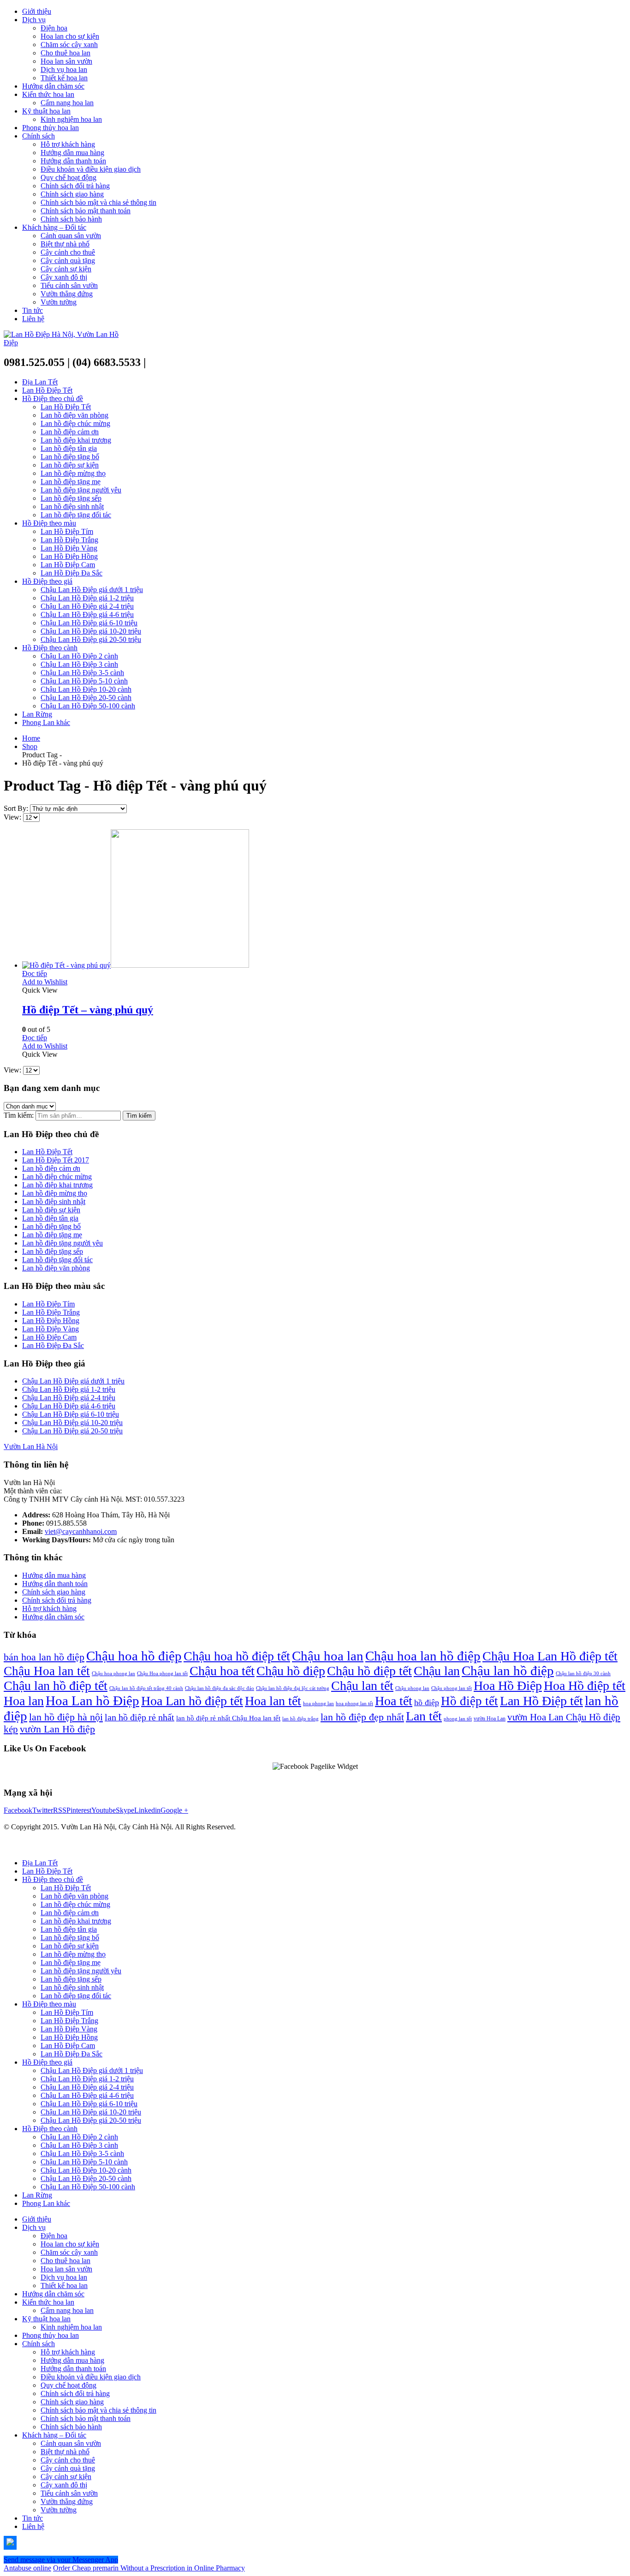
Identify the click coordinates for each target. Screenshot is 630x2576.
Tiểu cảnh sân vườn (69, 285)
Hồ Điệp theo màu (49, 523)
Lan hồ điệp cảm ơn (70, 432)
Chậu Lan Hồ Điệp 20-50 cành (86, 698)
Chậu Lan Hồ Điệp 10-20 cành (86, 689)
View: (13, 817)
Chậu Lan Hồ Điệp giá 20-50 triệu (91, 639)
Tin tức (33, 310)
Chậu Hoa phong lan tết (162, 1674)
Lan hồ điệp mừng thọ (73, 473)
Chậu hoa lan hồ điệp (423, 1656)
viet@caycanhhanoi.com (81, 1531)
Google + (174, 1810)
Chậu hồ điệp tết (369, 1671)
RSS (60, 1810)
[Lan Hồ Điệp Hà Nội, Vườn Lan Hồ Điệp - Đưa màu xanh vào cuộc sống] (61, 343)
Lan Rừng (37, 714)
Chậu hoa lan (328, 1656)
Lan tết (424, 1716)
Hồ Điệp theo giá (47, 581)
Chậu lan (437, 1671)
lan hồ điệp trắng (300, 1719)
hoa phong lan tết (354, 1704)
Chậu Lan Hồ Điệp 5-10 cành (84, 681)
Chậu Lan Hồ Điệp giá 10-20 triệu (91, 631)
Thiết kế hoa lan (64, 78)
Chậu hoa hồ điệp (134, 1656)
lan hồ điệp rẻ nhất (140, 1717)
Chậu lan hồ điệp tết (56, 1686)
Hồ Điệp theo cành (50, 648)
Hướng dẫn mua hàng (72, 153)
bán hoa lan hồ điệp (44, 1657)
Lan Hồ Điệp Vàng (69, 548)
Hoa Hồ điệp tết (585, 1686)
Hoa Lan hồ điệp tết (192, 1701)
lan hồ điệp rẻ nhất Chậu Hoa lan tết (228, 1718)
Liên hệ (33, 319)
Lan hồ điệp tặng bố (70, 457)
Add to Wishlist (45, 982)
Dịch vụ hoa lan (64, 69)
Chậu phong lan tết (452, 1688)
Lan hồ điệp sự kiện (70, 465)
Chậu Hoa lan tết (47, 1671)
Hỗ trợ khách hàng (68, 144)
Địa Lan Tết (40, 382)
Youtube (104, 1810)
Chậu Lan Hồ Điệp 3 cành (79, 664)
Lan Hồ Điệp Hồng (69, 556)
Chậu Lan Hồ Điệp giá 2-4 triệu (87, 606)
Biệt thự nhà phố (65, 244)
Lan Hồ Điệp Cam (68, 565)
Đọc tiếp (35, 973)
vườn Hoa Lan (490, 1719)
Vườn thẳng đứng (67, 294)
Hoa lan (24, 1701)
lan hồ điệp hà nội (66, 1717)
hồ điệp (427, 1702)
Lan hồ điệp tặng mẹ (71, 482)
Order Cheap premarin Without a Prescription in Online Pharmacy (149, 2568)
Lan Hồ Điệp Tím (67, 531)
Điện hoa (54, 28)
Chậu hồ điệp (291, 1671)
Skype (125, 1810)
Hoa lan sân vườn (66, 61)
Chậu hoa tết (222, 1671)
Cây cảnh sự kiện (66, 269)
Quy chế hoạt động (68, 177)
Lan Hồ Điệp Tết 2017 (56, 1160)
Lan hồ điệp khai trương (76, 440)
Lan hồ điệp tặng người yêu (81, 490)
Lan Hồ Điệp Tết (47, 390)
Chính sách (39, 136)
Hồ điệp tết (470, 1701)
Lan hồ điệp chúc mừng (75, 423)
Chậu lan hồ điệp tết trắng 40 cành (146, 1688)
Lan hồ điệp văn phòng (74, 415)
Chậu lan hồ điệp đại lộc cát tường (293, 1688)
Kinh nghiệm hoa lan (71, 119)
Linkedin (147, 1810)
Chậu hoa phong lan (113, 1674)
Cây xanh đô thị (64, 277)
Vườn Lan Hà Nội (31, 1447)
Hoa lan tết (273, 1701)
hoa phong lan (318, 1704)
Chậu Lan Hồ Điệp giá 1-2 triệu (87, 598)
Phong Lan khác (46, 722)
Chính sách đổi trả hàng (75, 186)
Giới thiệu (37, 11)
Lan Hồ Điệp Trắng (69, 540)
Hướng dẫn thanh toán (73, 161)
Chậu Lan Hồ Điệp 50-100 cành (88, 706)
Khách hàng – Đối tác (54, 227)
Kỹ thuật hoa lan (46, 111)
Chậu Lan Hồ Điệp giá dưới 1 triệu (92, 590)
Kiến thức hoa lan (48, 94)
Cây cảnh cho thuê (68, 252)
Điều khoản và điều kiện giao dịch (91, 169)
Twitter (43, 1810)
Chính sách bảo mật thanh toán (86, 211)
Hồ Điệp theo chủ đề (53, 398)
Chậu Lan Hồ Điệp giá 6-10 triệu (89, 623)
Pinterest (79, 1810)
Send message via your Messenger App (61, 2560)
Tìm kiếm (139, 1116)
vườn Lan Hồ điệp (57, 1729)
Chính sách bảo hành (71, 219)
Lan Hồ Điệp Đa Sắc (71, 573)
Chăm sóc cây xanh (69, 45)
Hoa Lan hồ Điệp (92, 1701)
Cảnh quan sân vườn (71, 236)
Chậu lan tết (362, 1686)
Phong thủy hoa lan (51, 128)
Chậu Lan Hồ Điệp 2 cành (79, 656)
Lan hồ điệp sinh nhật (72, 506)
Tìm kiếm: (19, 1115)
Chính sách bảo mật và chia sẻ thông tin (98, 202)
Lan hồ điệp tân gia (69, 448)
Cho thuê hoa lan (65, 53)
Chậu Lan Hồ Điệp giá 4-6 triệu (87, 614)
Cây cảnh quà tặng (68, 261)
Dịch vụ (34, 20)
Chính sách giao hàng (72, 194)
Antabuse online (27, 2568)
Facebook (18, 1810)
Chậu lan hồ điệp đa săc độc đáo (220, 1688)
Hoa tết (394, 1701)
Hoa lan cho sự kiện (70, 36)
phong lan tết (458, 1719)
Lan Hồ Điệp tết (541, 1701)
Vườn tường (59, 302)
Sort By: (17, 808)
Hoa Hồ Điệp (508, 1686)
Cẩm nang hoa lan (67, 103)
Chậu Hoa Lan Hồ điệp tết (550, 1656)
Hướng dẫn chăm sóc (53, 86)
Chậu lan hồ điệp (508, 1671)
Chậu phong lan (412, 1688)
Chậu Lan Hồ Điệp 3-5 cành (82, 673)
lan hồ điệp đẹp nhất (362, 1717)
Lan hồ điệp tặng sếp (71, 498)
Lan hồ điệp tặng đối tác (76, 515)
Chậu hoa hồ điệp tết (237, 1656)
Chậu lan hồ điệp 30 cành (583, 1674)
